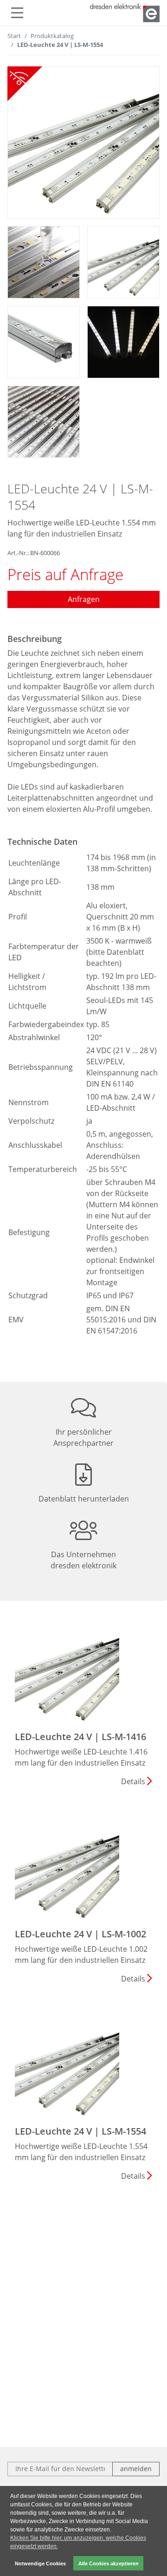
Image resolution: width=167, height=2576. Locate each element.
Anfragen (84, 599)
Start (14, 36)
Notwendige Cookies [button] (40, 2563)
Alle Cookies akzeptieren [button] (109, 2563)
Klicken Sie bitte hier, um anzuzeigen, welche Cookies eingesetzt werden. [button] (78, 2542)
